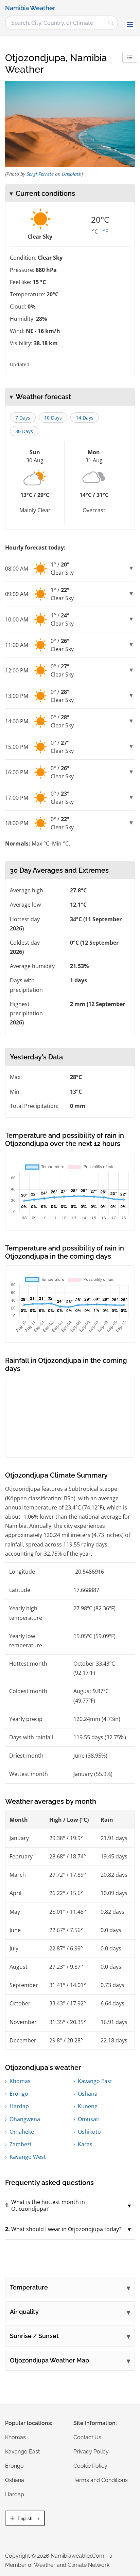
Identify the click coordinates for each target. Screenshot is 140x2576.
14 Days (85, 418)
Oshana (88, 2094)
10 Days (53, 418)
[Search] (111, 23)
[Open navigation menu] (130, 24)
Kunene (88, 2106)
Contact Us (87, 2437)
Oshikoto (89, 2132)
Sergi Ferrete (40, 174)
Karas (85, 2144)
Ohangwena (25, 2119)
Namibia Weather (30, 8)
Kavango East (95, 2081)
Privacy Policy (91, 2452)
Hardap (19, 2106)
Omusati (89, 2119)
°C (95, 231)
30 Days (24, 431)
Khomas (20, 2081)
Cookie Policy (90, 2466)
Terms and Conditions (101, 2480)
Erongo (19, 2094)
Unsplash (72, 174)
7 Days (23, 418)
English (25, 2518)
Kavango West (28, 2157)
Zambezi (20, 2144)
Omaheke (22, 2132)
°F (106, 231)
